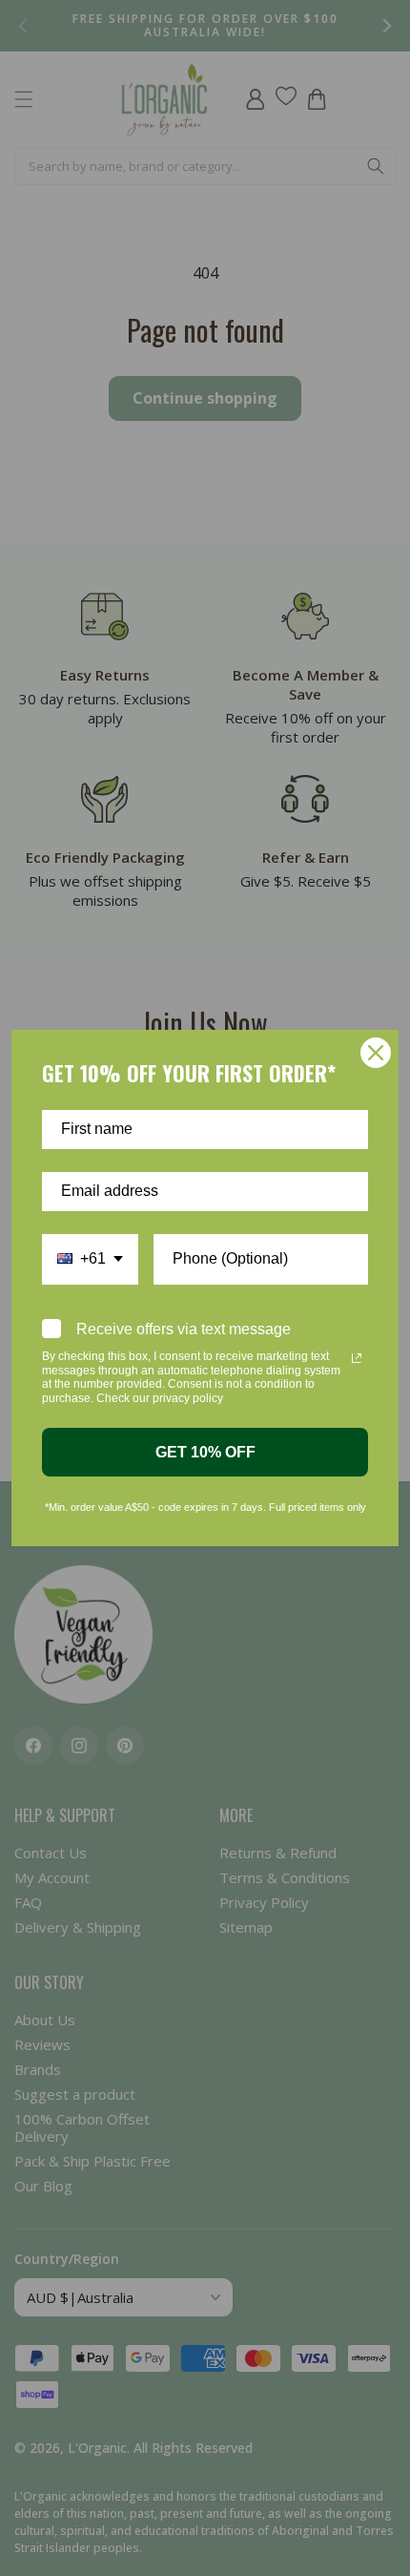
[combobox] (90, 1259)
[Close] (376, 1053)
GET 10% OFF (205, 1452)
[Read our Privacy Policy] (357, 1358)
